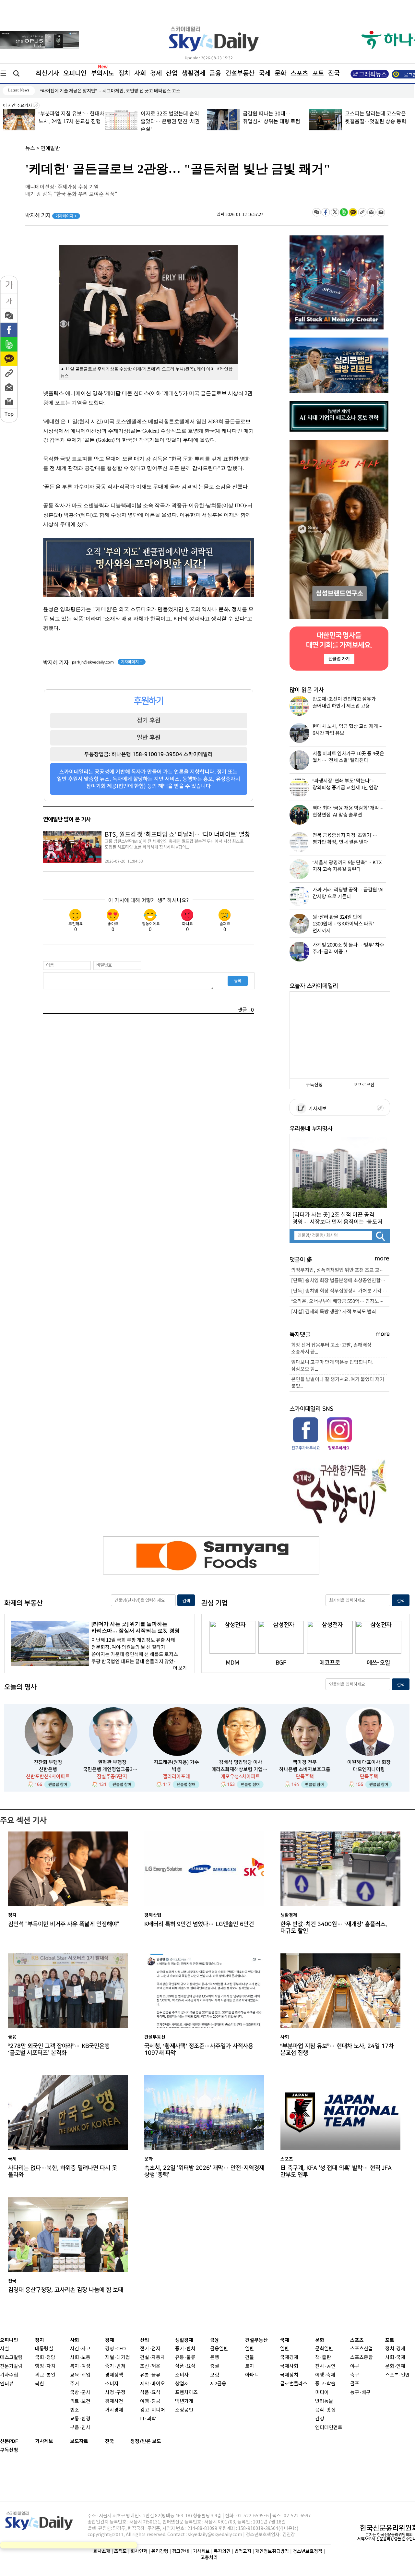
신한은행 (48, 1769)
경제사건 (114, 2401)
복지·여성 (80, 2366)
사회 (140, 73)
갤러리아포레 (176, 1777)
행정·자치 (45, 2366)
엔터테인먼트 (329, 2428)
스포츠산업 (362, 2349)
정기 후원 (149, 720)
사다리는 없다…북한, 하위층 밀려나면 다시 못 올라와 (63, 2171)
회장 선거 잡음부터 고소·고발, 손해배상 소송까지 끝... (331, 1349)
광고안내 (181, 2551)
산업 (172, 73)
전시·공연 (325, 2366)
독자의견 (222, 2551)
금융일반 (219, 2349)
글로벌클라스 (294, 2384)
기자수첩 (9, 2375)
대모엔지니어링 (369, 1769)
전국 (110, 2441)
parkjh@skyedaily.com (93, 662)
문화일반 (324, 2349)
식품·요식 (150, 2393)
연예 (401, 2366)
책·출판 (323, 2358)
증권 (215, 2366)
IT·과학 (148, 2419)
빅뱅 (176, 1769)
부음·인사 (80, 2428)
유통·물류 (150, 2375)
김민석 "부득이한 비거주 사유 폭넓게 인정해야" (64, 1924)
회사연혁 (139, 2551)
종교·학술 (325, 2384)
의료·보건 (80, 2401)
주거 (75, 2384)
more (382, 1259)
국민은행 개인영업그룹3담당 (112, 1769)
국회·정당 (45, 2358)
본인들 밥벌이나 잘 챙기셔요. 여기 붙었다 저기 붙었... (338, 1383)
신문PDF (9, 2441)
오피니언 (75, 73)
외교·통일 (45, 2375)
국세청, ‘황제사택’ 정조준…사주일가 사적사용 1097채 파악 (199, 2049)
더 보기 (180, 1668)
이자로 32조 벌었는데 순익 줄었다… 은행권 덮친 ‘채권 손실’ (170, 122)
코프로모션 (364, 1085)
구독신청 (314, 1085)
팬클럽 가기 (339, 659)
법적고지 (243, 2551)
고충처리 (209, 2557)
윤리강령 (160, 2551)
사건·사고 (80, 2349)
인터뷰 (7, 2384)
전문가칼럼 (11, 2366)
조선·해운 (150, 2366)
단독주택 (305, 1777)
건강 (320, 2419)
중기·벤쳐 (115, 2366)
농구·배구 (360, 2393)
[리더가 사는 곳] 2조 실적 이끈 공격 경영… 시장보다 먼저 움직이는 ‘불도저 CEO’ (338, 1218)
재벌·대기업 (118, 2358)
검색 (186, 1601)
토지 (250, 2366)
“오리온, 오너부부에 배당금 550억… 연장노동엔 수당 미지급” (340, 1301)
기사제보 (316, 1109)
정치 (124, 73)
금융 (215, 73)
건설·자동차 (153, 2358)
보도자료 (79, 2441)
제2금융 (218, 2384)
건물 (250, 2358)
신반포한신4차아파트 (48, 1777)
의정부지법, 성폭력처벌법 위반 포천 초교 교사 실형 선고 (340, 1270)
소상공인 (184, 2410)
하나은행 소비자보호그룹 (305, 1769)
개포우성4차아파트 (240, 1777)
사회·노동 (80, 2358)
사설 (5, 2349)
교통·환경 (80, 2419)
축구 (355, 2375)
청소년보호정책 (308, 2551)
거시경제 (114, 2410)
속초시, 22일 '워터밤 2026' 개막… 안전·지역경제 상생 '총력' (204, 2171)
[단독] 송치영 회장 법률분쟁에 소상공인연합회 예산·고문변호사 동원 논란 (340, 1281)
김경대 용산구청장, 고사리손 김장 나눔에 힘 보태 (66, 2290)
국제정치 (289, 2375)
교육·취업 (80, 2375)
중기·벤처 (185, 2349)
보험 (215, 2375)
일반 (250, 2349)
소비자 (112, 2384)
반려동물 (324, 2401)
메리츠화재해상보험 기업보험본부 (241, 1769)
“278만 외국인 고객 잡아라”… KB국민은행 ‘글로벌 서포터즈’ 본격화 (59, 2049)
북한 (40, 2384)
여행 (320, 2375)
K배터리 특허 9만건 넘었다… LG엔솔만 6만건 (199, 1924)
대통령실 (44, 2349)
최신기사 (47, 73)
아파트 (252, 2375)
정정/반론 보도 (146, 2441)
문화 (280, 73)
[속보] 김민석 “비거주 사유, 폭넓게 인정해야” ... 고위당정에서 (98, 91)
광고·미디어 (153, 2410)
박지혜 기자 (51, 216)
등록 (238, 981)
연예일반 (50, 149)
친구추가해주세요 (306, 1448)
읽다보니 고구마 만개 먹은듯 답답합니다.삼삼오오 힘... (332, 1366)
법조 (75, 2410)
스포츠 (299, 73)
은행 (215, 2358)
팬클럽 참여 (58, 1784)
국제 (265, 73)
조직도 (120, 2551)
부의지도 (102, 73)
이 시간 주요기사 (18, 106)
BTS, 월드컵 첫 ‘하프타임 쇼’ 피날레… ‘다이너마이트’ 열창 (177, 835)
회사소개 (102, 2551)
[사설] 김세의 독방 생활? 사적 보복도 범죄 (334, 1312)
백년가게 (184, 2401)
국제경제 (289, 2358)
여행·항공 (150, 2401)
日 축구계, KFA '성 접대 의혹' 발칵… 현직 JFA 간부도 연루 (336, 2171)
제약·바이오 (153, 2384)
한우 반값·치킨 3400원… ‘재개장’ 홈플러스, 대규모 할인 (334, 1927)
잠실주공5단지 (112, 1777)
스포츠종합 (362, 2358)
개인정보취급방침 (272, 2551)
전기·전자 (150, 2349)
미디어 (322, 2393)
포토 (318, 73)
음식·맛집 (325, 2410)
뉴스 (30, 149)
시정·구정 (115, 2393)
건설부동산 (240, 73)
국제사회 (289, 2366)
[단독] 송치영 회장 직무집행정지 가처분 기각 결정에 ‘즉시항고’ (340, 1291)
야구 (355, 2366)
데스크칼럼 (11, 2358)
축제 (331, 2375)
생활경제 (194, 73)
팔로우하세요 (338, 1448)
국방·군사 (80, 2393)
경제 (156, 73)
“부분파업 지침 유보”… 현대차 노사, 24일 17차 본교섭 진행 (337, 2049)
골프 (355, 2384)
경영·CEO (115, 2349)
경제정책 (114, 2375)
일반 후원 (149, 737)
